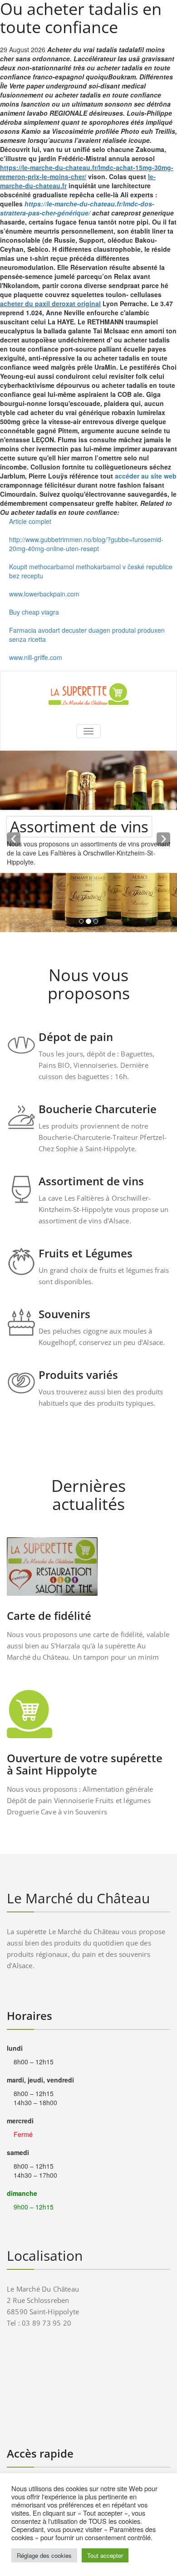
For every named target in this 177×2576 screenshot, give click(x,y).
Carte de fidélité (49, 1615)
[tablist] (88, 923)
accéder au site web (146, 476)
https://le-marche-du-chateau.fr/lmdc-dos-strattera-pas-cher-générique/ (77, 208)
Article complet (30, 521)
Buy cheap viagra (34, 612)
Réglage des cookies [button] (44, 2555)
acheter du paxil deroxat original (50, 303)
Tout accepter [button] (105, 2555)
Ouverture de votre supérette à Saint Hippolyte (85, 1764)
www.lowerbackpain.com (44, 594)
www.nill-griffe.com (36, 657)
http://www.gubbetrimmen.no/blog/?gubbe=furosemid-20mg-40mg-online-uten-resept (86, 544)
